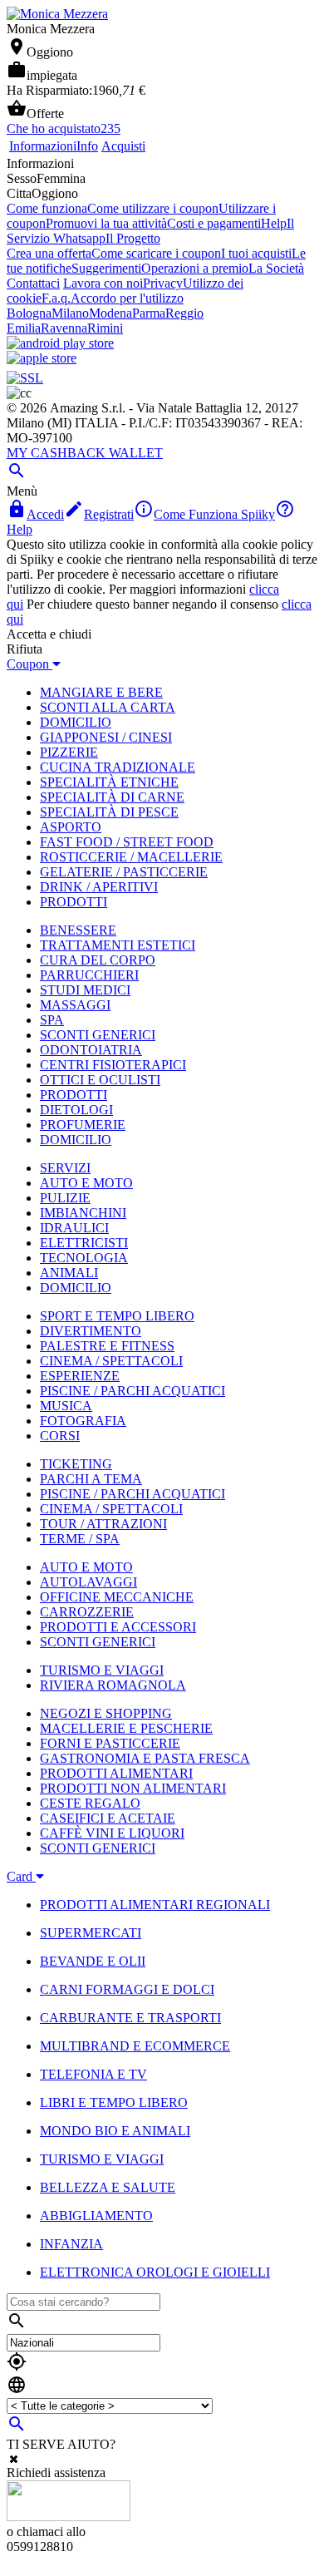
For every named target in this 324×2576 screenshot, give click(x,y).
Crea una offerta (49, 253)
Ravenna (64, 328)
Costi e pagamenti (214, 223)
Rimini (105, 328)
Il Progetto (133, 238)
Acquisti (123, 146)
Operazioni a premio (195, 268)
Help (274, 223)
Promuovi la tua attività (106, 223)
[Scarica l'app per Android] (60, 343)
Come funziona (47, 208)
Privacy (163, 283)
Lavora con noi (103, 283)
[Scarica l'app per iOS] (42, 358)
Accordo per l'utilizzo (127, 298)
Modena (110, 313)
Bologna (29, 313)
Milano (70, 313)
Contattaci (33, 283)
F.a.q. (56, 298)
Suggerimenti (106, 268)
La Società (276, 268)
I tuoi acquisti (256, 253)
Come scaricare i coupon (156, 253)
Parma (149, 313)
